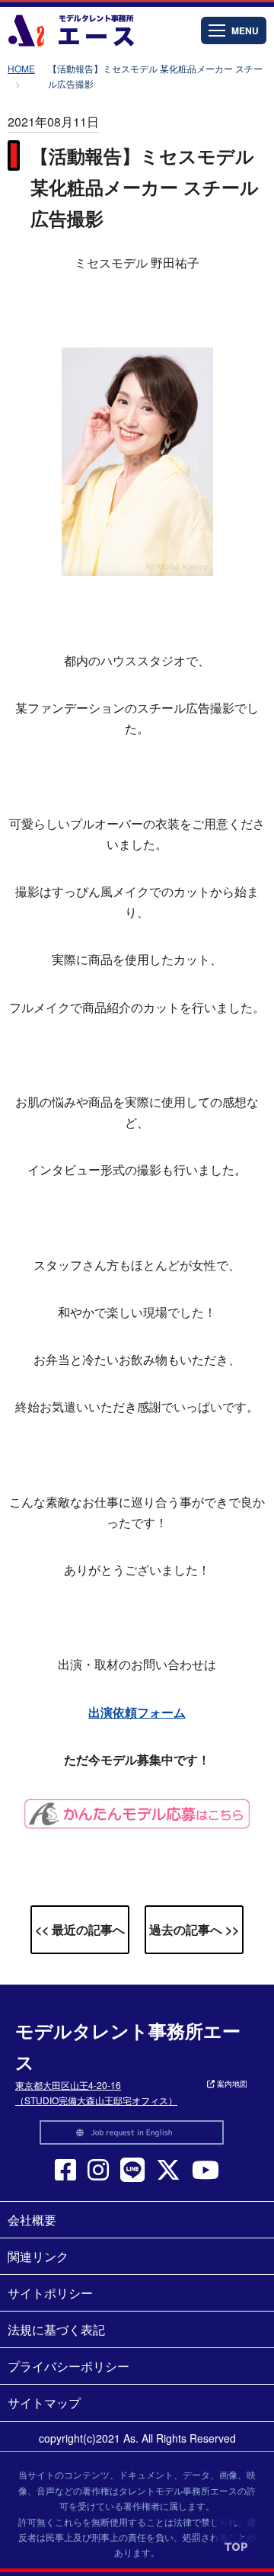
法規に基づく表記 (56, 2329)
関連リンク (38, 2256)
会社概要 (32, 2220)
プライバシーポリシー (68, 2366)
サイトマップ (44, 2403)
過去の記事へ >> (194, 1929)
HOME (21, 68)
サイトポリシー (50, 2293)
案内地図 (231, 2084)
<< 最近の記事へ (80, 1929)
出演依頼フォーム (137, 1712)
